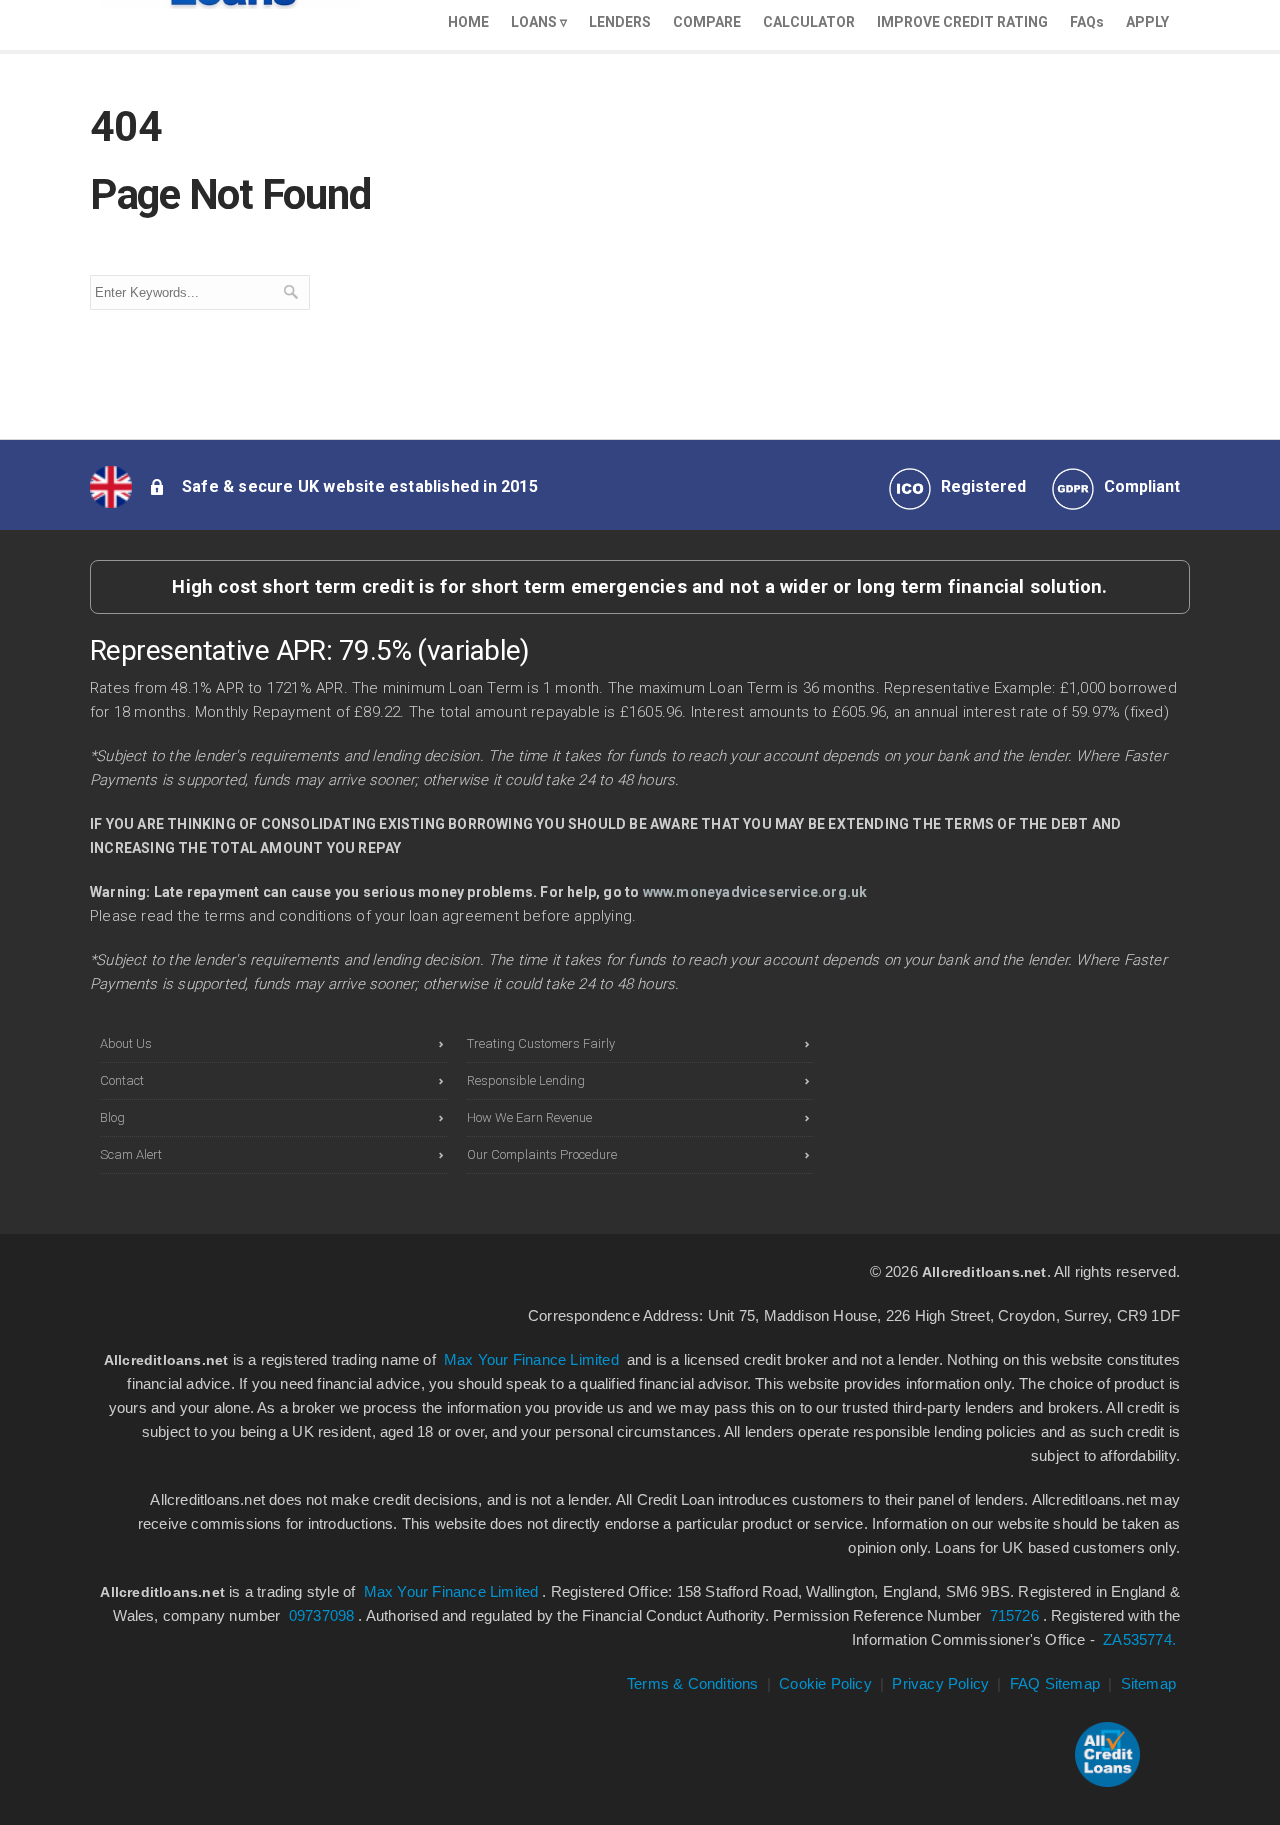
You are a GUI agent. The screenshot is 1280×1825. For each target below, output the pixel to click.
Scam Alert (131, 1154)
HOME (468, 22)
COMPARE (707, 22)
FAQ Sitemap (1055, 1683)
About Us (126, 1043)
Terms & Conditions (693, 1683)
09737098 (322, 1615)
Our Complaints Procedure (542, 1154)
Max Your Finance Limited (531, 1359)
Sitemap (1148, 1683)
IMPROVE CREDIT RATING (962, 22)
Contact (122, 1080)
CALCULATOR (809, 22)
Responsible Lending (526, 1080)
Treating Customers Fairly (541, 1043)
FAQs (1087, 22)
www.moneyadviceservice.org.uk (755, 892)
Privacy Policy (940, 1683)
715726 (1014, 1615)
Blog (112, 1117)
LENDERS (620, 22)
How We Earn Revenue (529, 1117)
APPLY (1147, 22)
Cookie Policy (825, 1683)
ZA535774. (1139, 1639)
